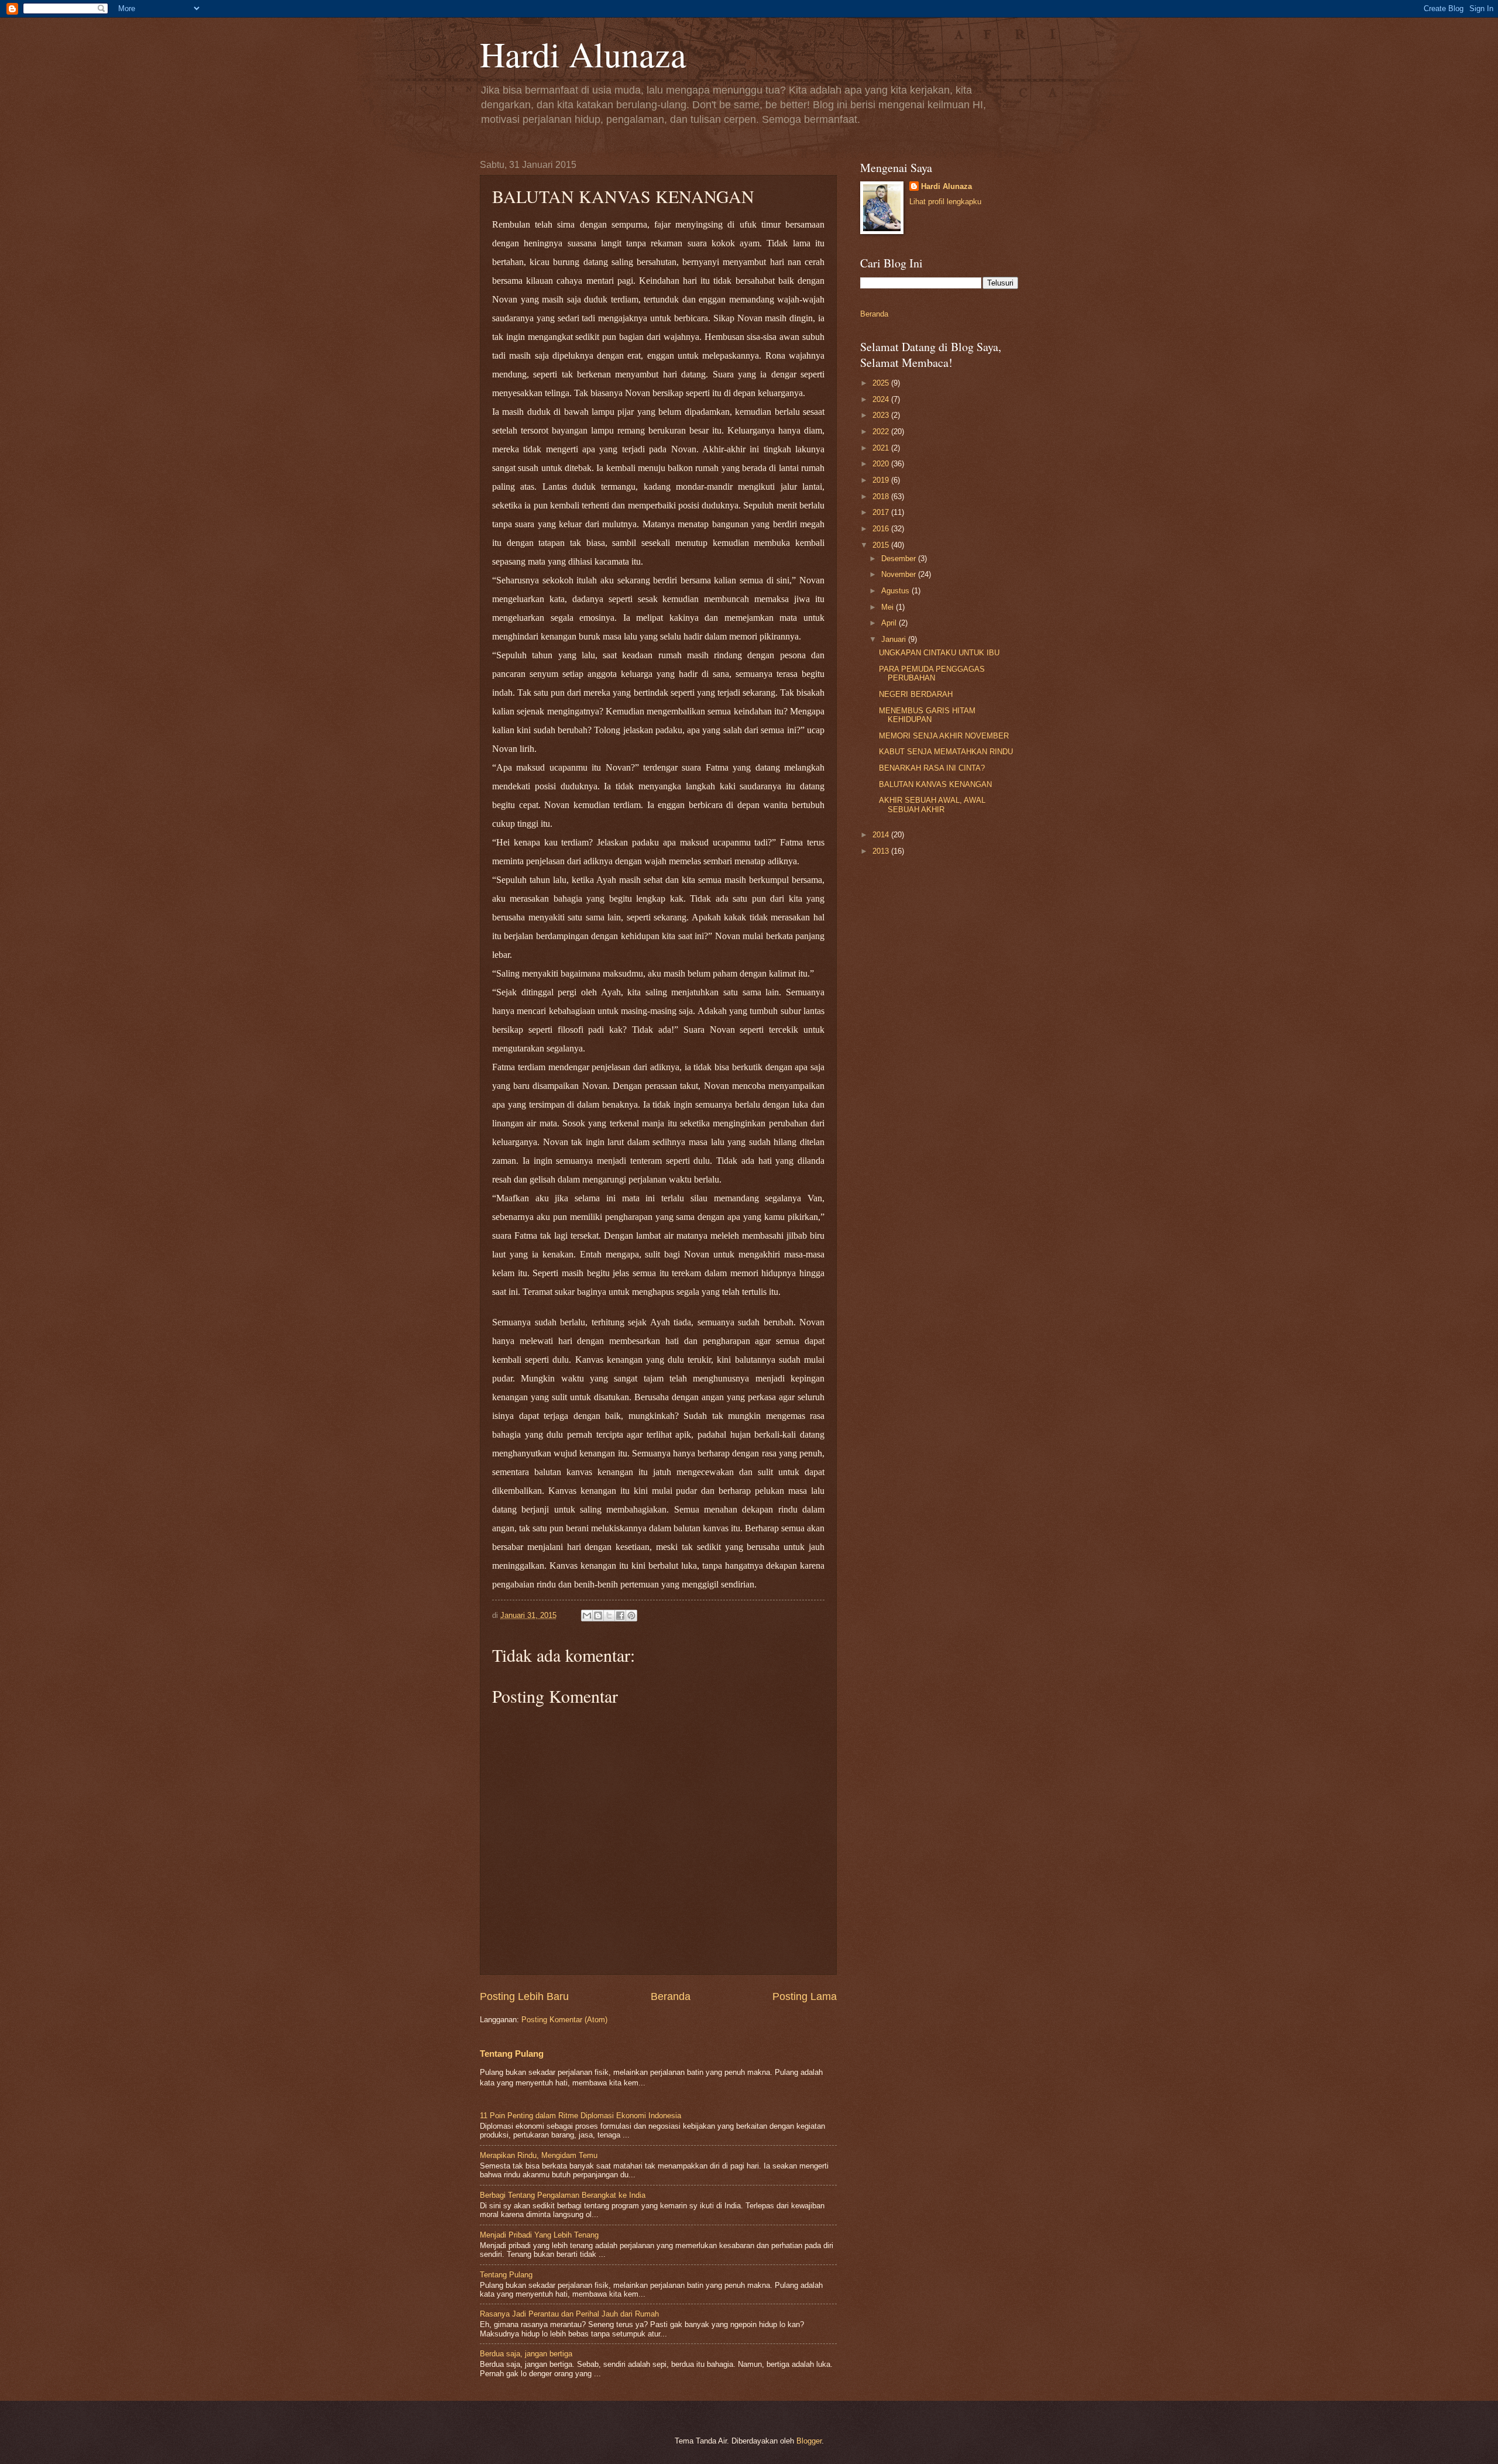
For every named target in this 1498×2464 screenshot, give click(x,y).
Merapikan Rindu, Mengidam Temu (539, 2155)
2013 (882, 851)
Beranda (671, 1996)
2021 (882, 448)
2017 (882, 512)
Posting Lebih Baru (524, 1996)
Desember (900, 559)
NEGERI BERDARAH (916, 694)
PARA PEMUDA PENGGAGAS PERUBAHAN (932, 673)
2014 (882, 835)
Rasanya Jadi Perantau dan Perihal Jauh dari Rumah (569, 2314)
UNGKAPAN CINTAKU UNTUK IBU (939, 653)
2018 (882, 496)
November (900, 574)
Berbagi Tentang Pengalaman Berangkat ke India (563, 2195)
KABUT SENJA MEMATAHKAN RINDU (946, 752)
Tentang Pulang (512, 2054)
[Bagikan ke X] (609, 1616)
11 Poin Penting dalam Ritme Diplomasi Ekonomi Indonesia (580, 2116)
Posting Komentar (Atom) (564, 2020)
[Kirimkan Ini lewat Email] (587, 1616)
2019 (882, 480)
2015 (882, 545)
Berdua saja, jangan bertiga (526, 2354)
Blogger (809, 2441)
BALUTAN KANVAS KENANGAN (935, 784)
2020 (882, 464)
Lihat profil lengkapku (945, 202)
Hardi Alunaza (583, 54)
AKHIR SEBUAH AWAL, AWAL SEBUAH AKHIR (932, 805)
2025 (882, 383)
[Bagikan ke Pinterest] (631, 1616)
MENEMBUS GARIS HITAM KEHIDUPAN (927, 715)
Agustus (896, 591)
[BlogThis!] (598, 1616)
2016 (882, 529)
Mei (889, 607)
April (890, 623)
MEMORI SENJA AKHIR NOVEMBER (944, 736)
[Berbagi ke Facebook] (620, 1616)
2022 (882, 432)
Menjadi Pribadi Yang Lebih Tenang (539, 2235)
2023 (882, 415)
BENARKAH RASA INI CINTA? (932, 768)
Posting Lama (805, 1996)
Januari (895, 639)
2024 (882, 399)
